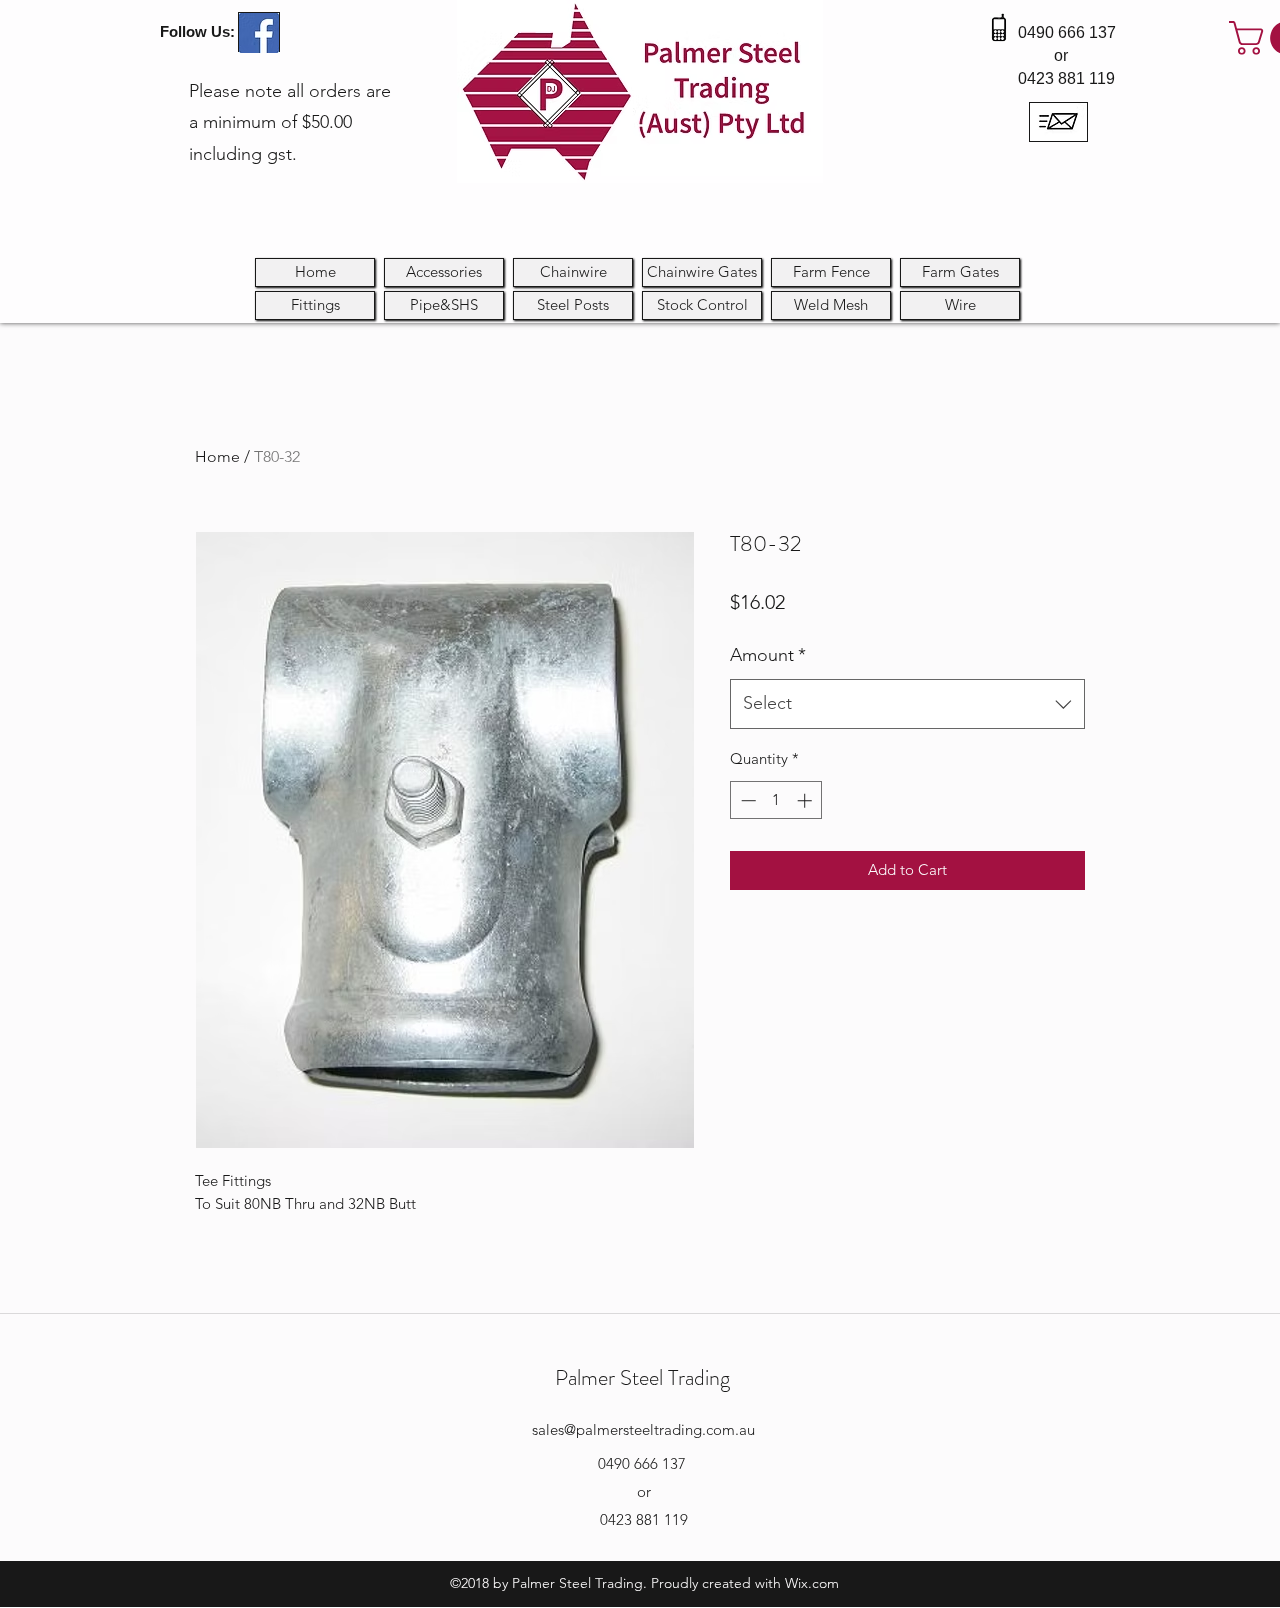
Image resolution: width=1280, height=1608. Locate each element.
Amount (768, 655)
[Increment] (806, 800)
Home (217, 456)
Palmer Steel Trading (642, 1377)
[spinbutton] (776, 800)
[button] (702, 305)
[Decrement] (746, 800)
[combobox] (907, 704)
